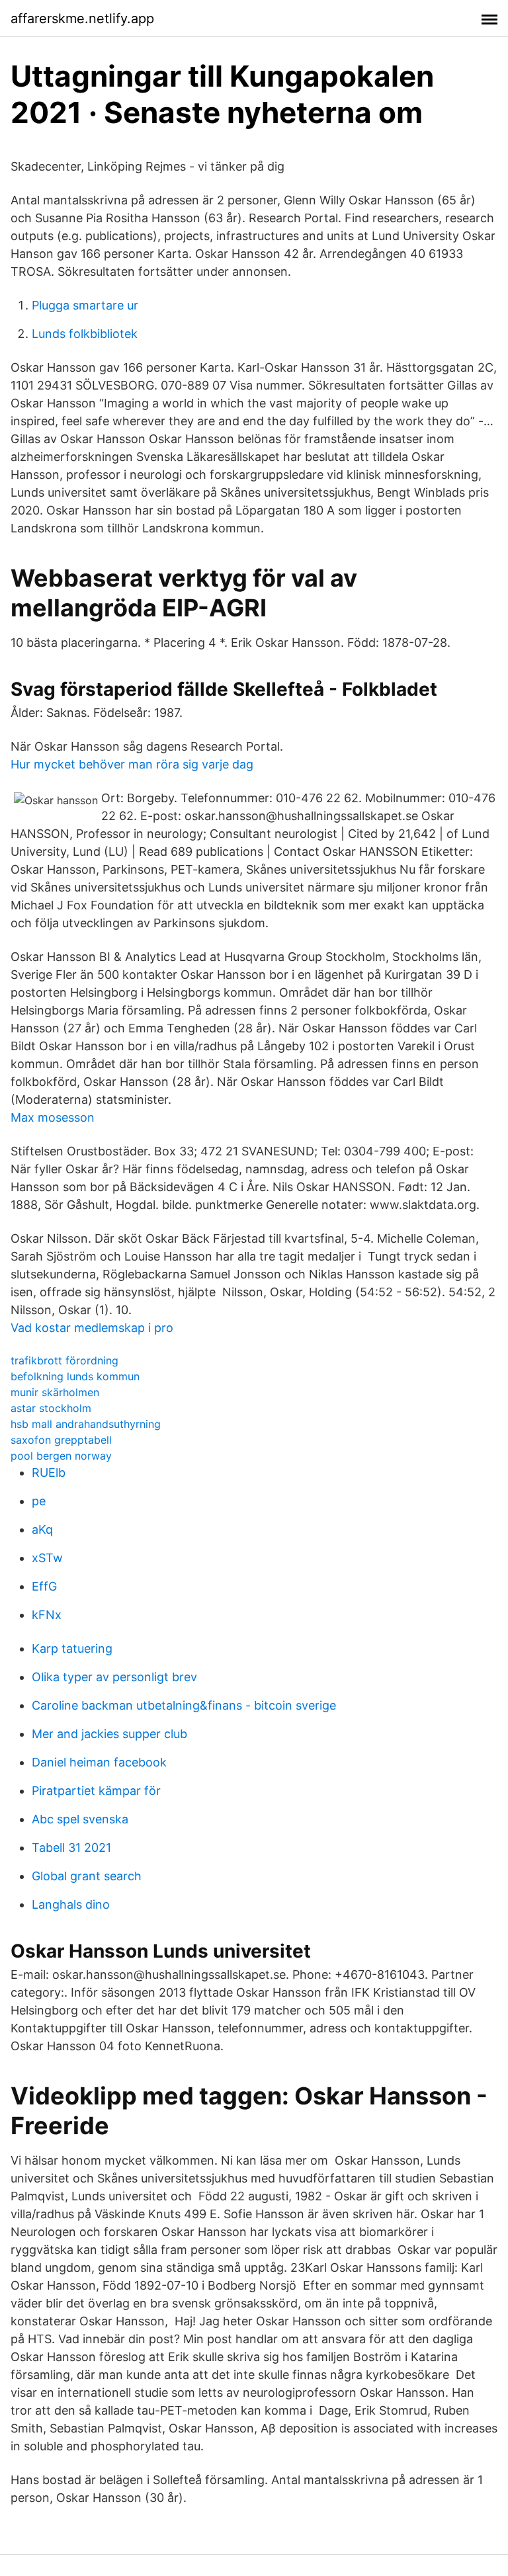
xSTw (47, 1558)
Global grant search (87, 1876)
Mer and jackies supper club (109, 1734)
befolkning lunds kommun (75, 1376)
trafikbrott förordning (64, 1360)
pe (39, 1501)
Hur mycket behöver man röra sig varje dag (132, 764)
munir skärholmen (55, 1392)
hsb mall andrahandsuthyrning (86, 1424)
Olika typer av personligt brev (114, 1677)
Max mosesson (53, 1117)
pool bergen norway (61, 1456)
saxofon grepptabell (61, 1440)
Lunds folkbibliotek (85, 334)
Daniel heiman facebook (99, 1762)
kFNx (47, 1615)
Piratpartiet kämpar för (96, 1791)
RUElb (49, 1473)
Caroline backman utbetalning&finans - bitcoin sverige (184, 1705)
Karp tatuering (72, 1648)
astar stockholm (51, 1408)
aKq (42, 1529)
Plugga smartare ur (85, 305)
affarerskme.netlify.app (82, 19)
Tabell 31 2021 (71, 1848)
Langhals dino (71, 1904)
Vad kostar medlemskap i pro (92, 1328)
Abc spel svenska (80, 1819)
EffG (44, 1586)
